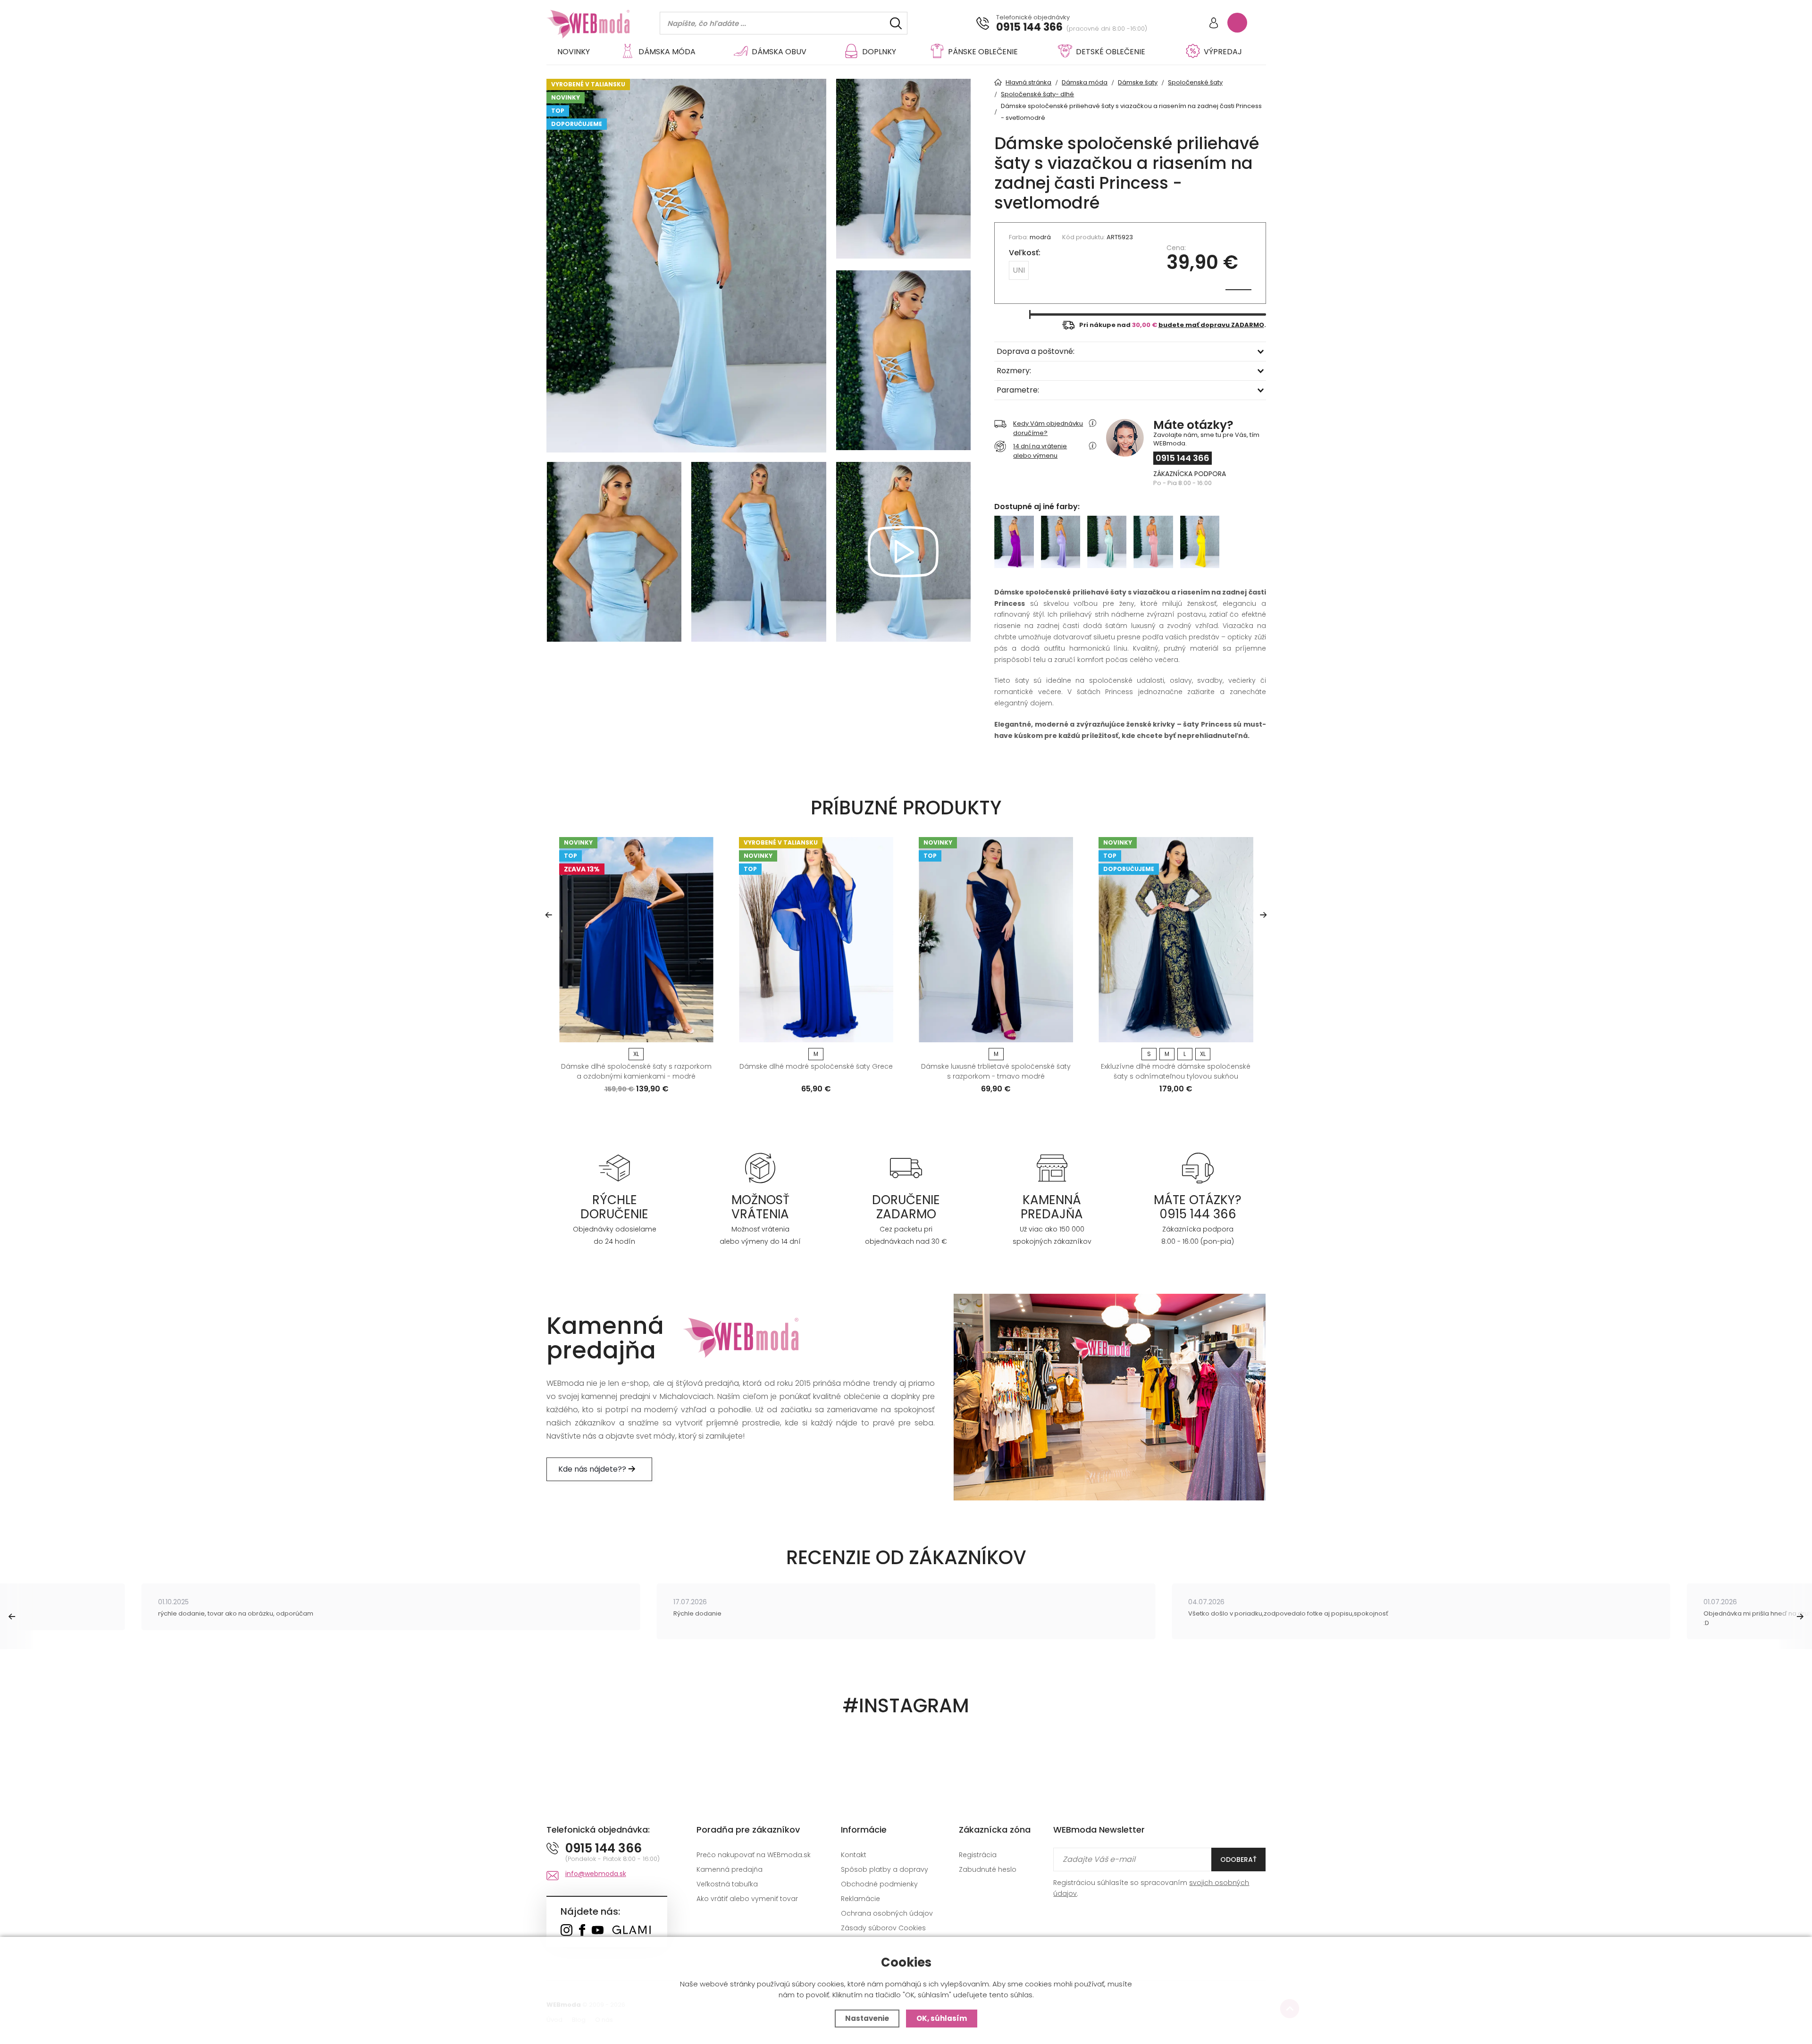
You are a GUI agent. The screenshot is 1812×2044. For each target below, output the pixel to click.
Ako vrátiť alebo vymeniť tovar (747, 1899)
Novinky (574, 52)
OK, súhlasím (942, 2018)
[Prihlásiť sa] (1214, 24)
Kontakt (854, 1855)
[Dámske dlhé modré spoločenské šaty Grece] (816, 940)
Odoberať (1238, 1860)
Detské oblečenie (1111, 52)
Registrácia (978, 1855)
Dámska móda (667, 52)
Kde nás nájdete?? (593, 1469)
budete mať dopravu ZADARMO (1211, 325)
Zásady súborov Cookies (883, 1928)
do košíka (633, 1032)
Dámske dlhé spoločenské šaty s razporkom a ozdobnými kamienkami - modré (636, 1071)
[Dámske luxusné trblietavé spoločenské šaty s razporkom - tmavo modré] (996, 940)
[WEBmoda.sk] (566, 1931)
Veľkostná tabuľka (727, 1884)
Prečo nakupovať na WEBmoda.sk (754, 1855)
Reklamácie (860, 1899)
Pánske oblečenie (983, 52)
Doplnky (879, 52)
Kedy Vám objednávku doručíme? (1048, 428)
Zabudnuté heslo (988, 1869)
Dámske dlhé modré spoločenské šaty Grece (816, 1066)
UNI (1019, 270)
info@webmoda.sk (596, 1874)
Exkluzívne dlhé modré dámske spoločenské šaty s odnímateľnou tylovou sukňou (1176, 1071)
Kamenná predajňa (730, 1869)
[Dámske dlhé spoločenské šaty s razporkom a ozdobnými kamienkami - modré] (636, 940)
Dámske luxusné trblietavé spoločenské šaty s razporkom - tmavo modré (996, 1071)
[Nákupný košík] (1237, 23)
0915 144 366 (1029, 27)
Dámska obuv (779, 52)
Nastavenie (867, 2018)
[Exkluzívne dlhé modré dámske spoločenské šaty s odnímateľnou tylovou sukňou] (1176, 940)
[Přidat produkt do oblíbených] (702, 1032)
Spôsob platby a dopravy (885, 1869)
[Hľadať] (896, 23)
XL (636, 1054)
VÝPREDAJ (1223, 52)
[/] (615, 1168)
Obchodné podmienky (879, 1884)
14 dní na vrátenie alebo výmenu (1040, 451)
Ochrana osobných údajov (887, 1913)
